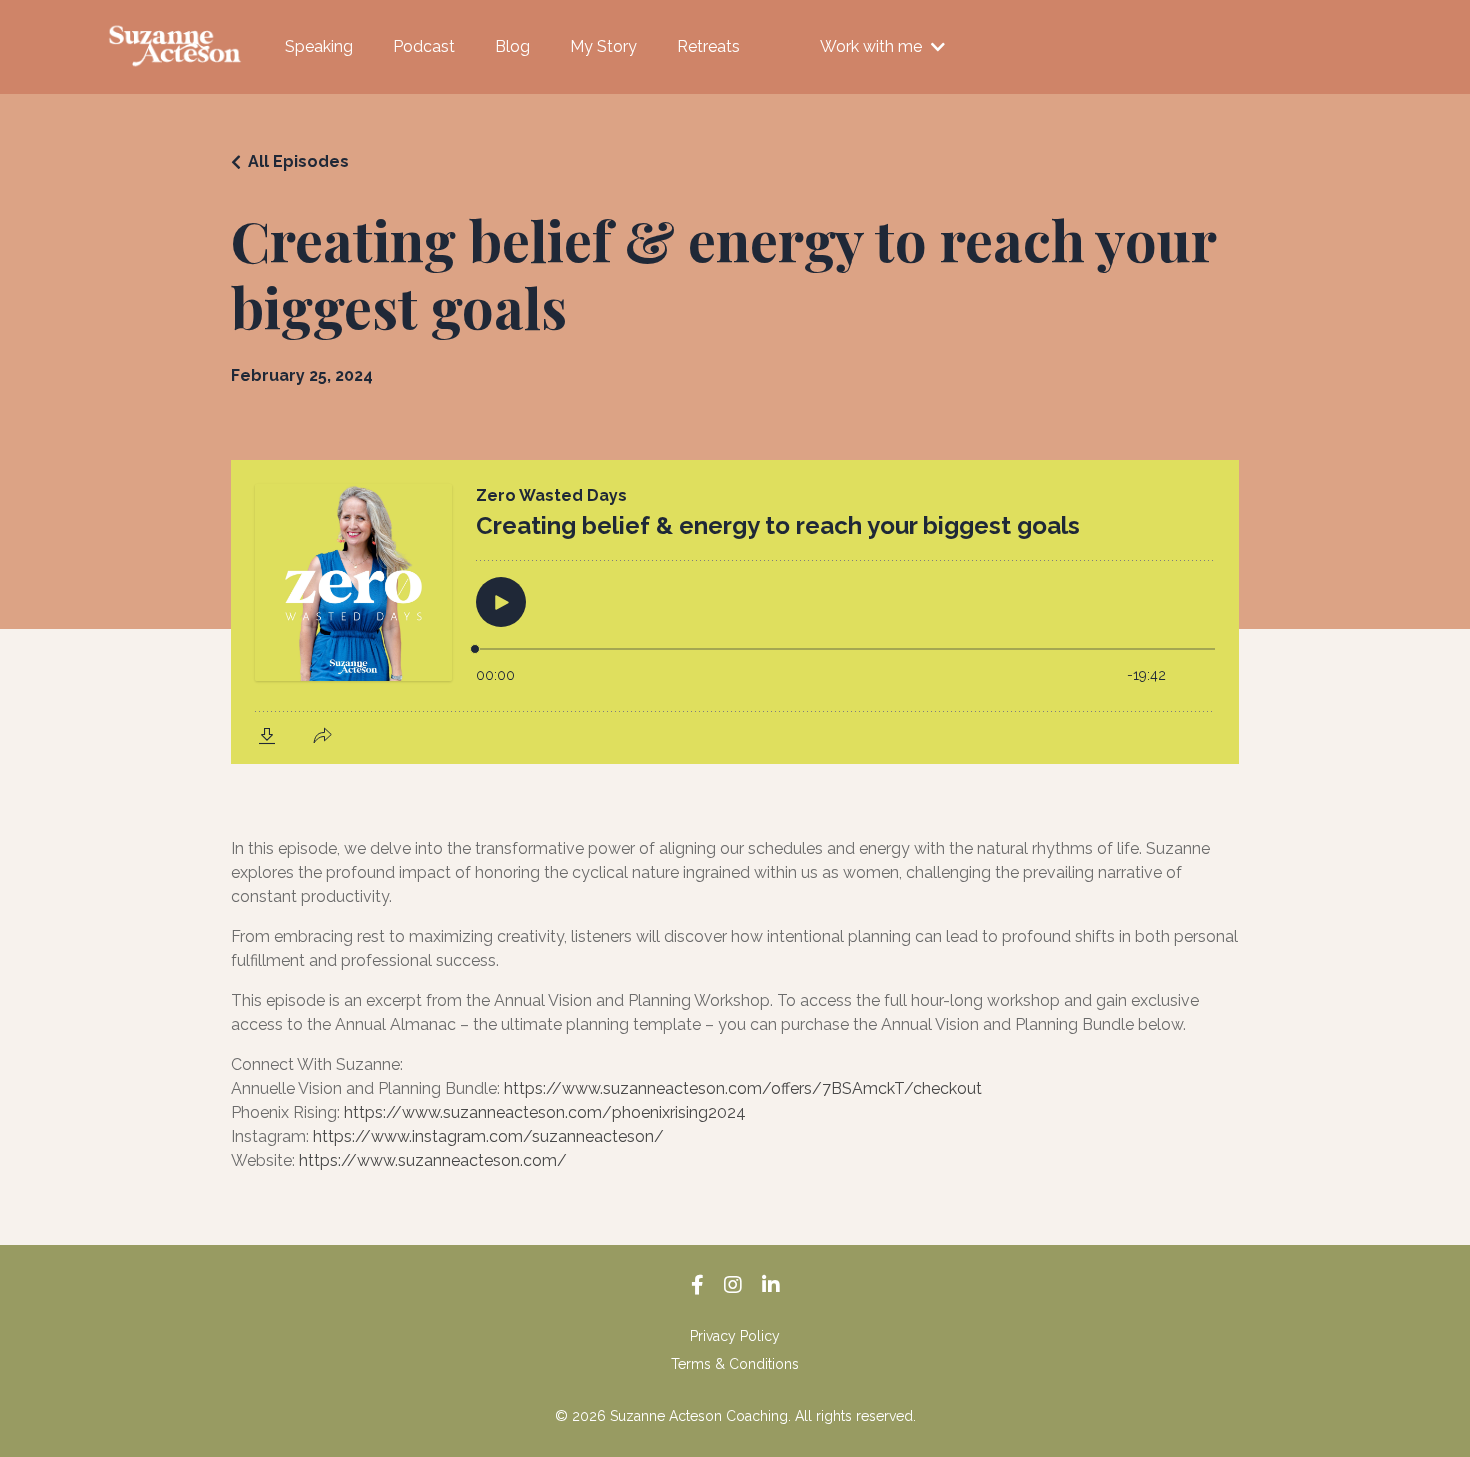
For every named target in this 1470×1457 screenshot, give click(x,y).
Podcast (424, 46)
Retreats (708, 46)
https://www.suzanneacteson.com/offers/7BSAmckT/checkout (743, 1088)
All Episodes (298, 161)
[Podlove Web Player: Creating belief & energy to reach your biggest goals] (735, 612)
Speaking (319, 46)
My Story (603, 46)
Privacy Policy (735, 1336)
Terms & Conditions (735, 1364)
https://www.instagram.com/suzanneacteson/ (488, 1136)
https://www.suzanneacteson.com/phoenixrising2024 (545, 1112)
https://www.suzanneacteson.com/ (433, 1160)
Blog (512, 46)
